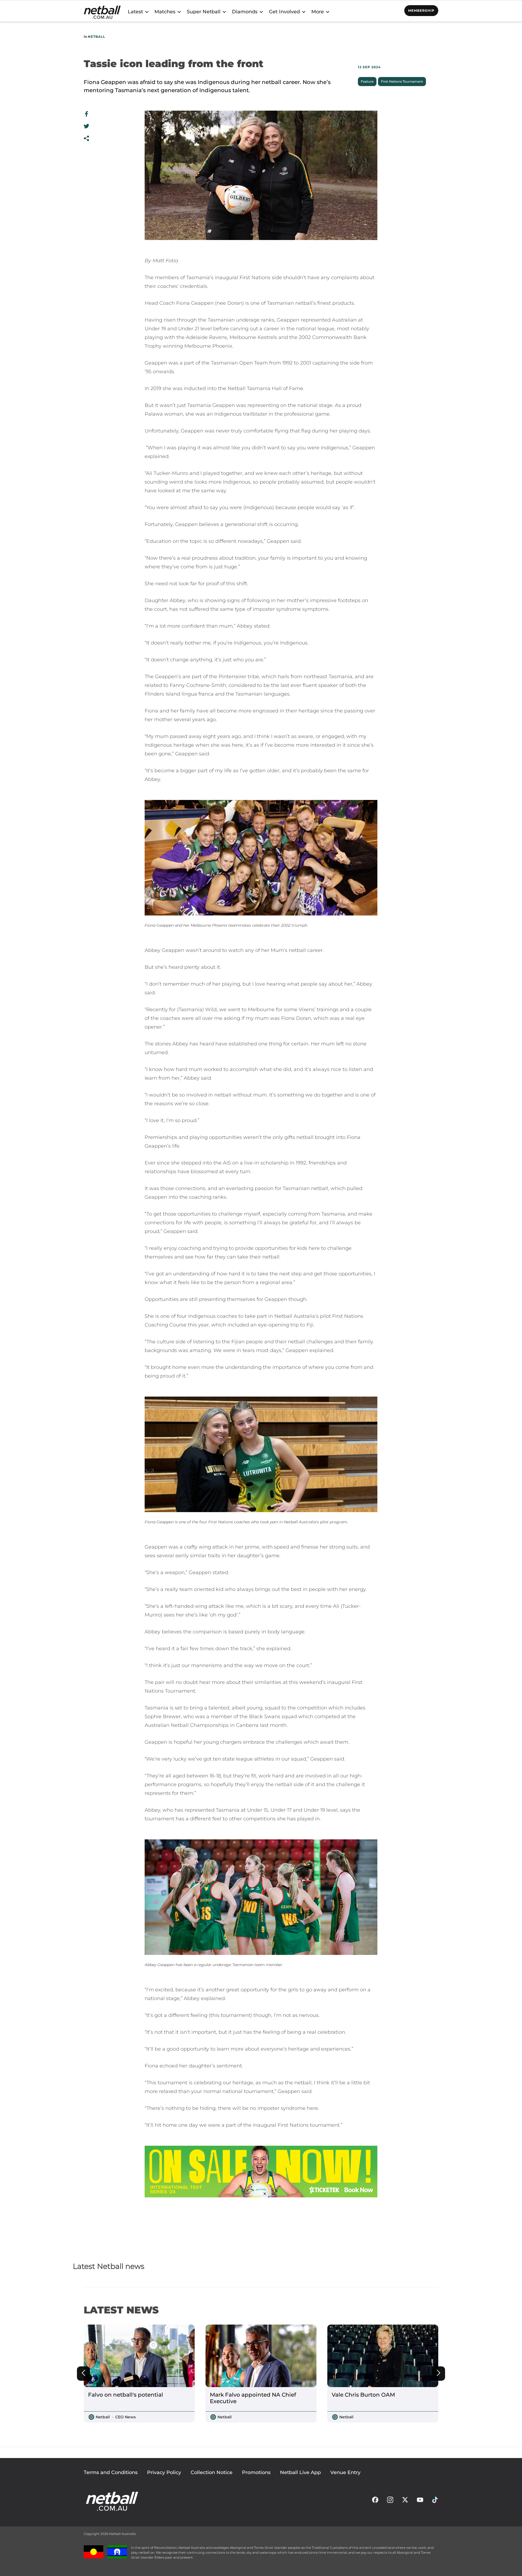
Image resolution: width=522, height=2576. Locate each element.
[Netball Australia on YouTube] (420, 2501)
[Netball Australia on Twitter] (405, 2501)
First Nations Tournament (402, 81)
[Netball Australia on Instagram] (390, 2501)
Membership (421, 10)
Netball (97, 37)
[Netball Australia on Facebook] (375, 2501)
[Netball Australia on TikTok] (435, 2501)
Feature (367, 81)
